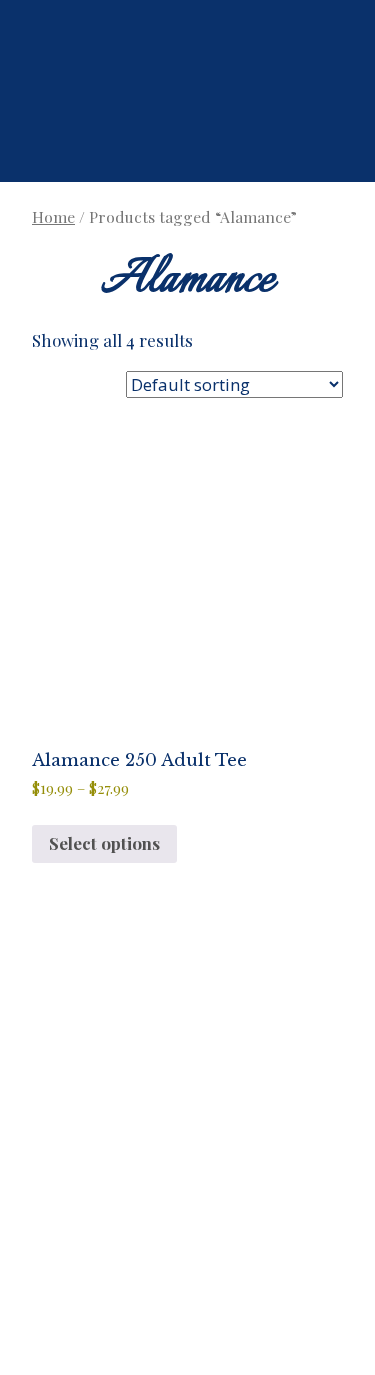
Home (53, 216)
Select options (104, 843)
